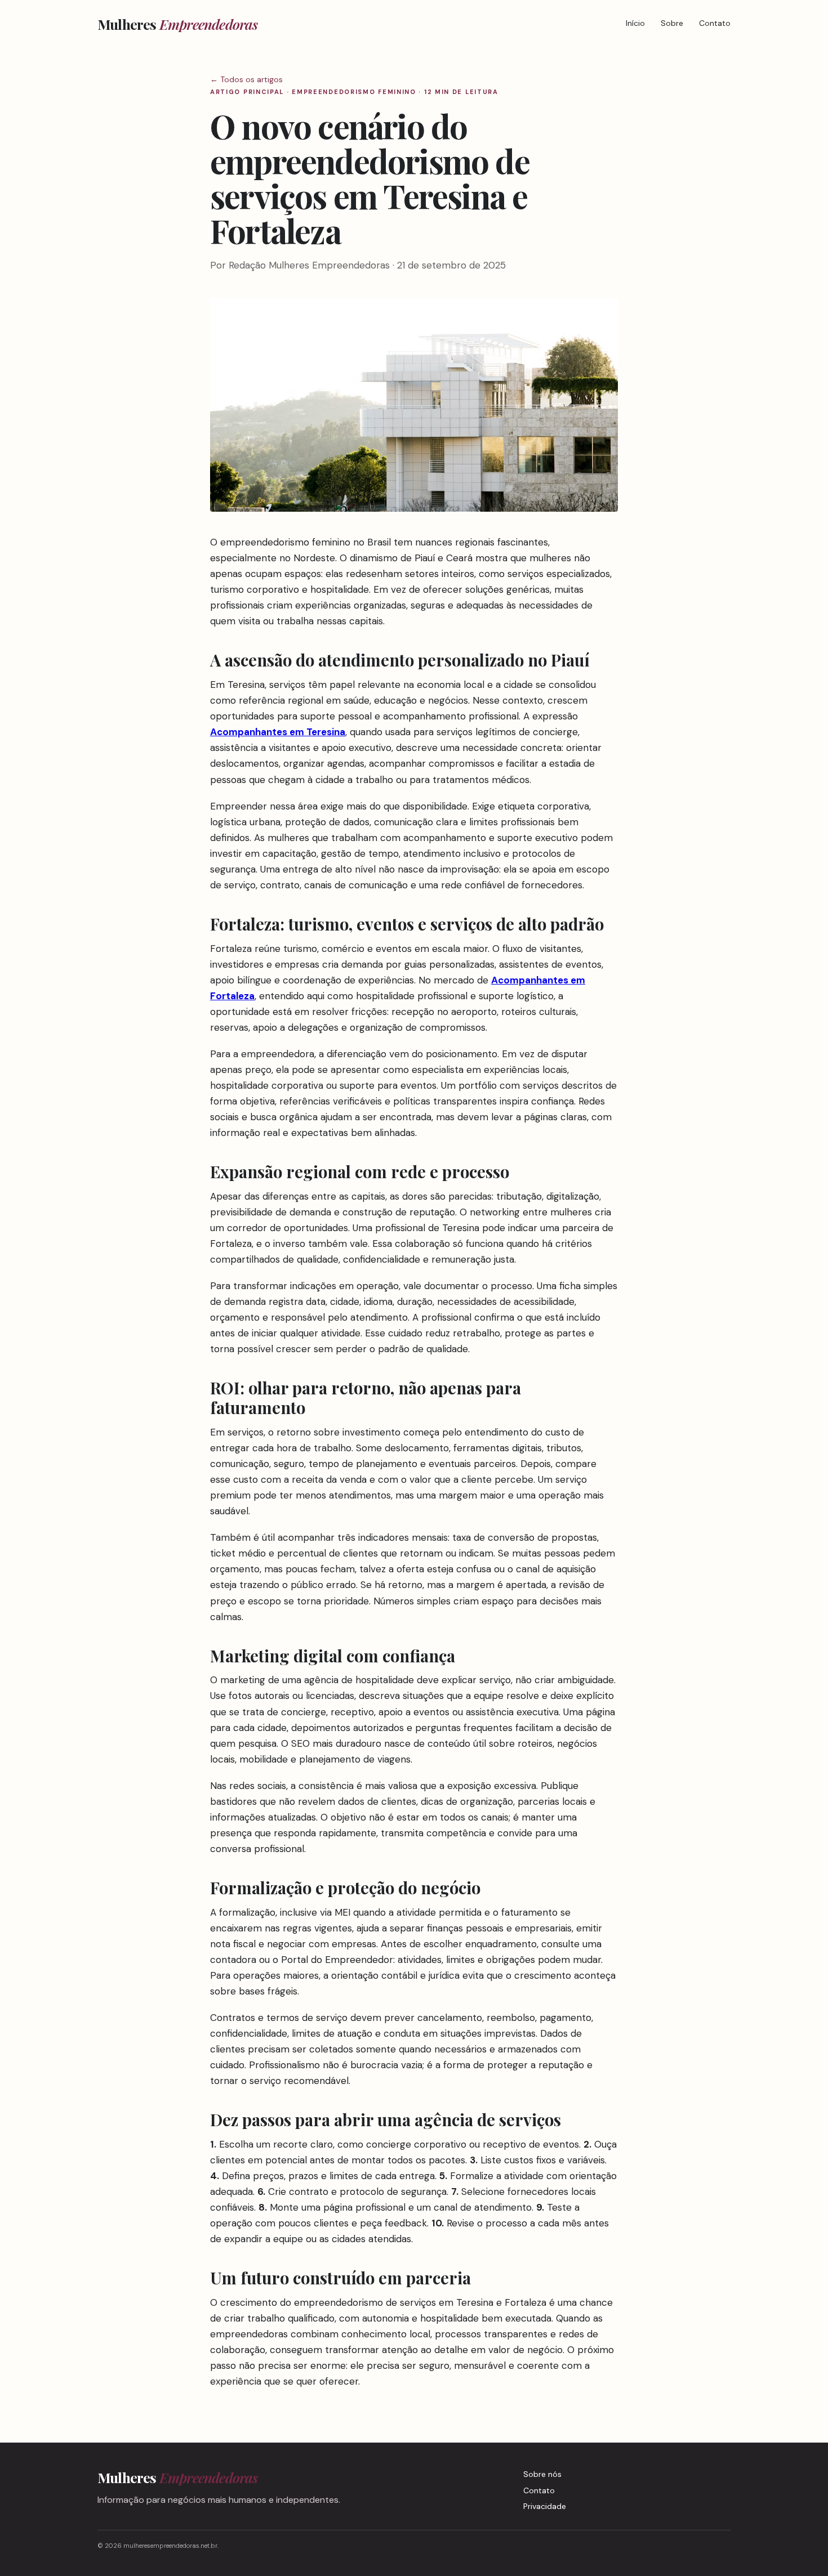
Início (635, 23)
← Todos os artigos (246, 79)
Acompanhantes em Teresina (278, 732)
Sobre (672, 23)
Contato (715, 23)
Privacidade (545, 2506)
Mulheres (178, 24)
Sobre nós (542, 2474)
